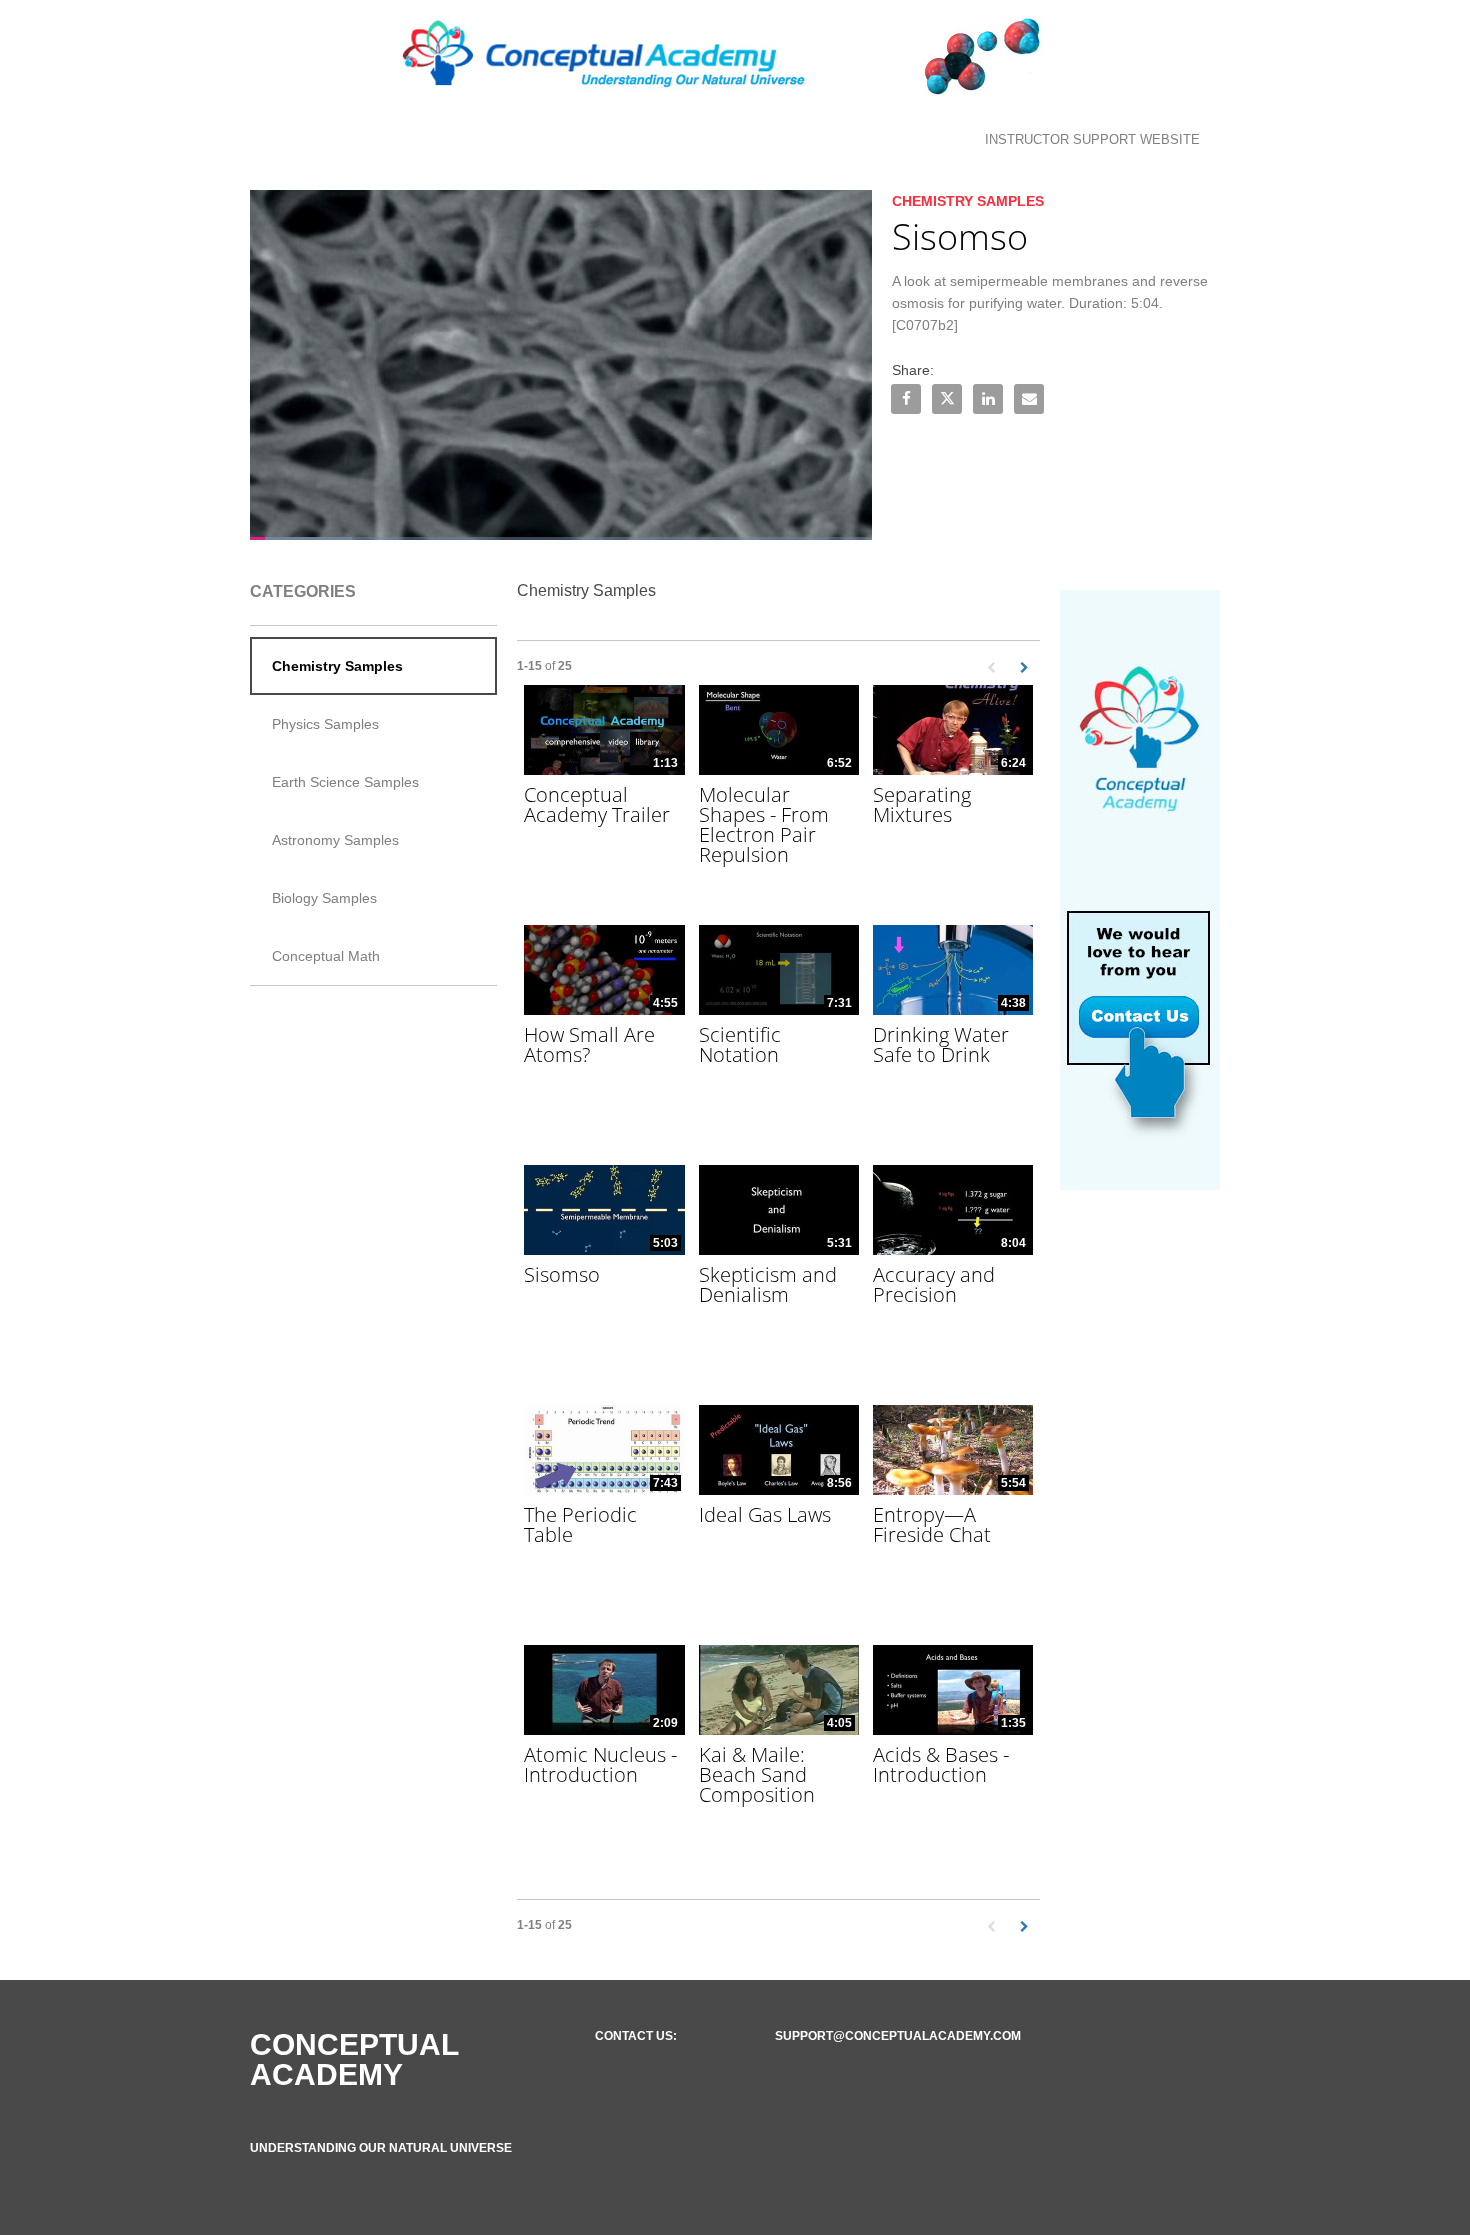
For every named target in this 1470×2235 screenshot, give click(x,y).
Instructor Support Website (1092, 139)
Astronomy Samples (335, 840)
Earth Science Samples (345, 782)
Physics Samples (325, 724)
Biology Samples (324, 898)
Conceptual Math (326, 956)
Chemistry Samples (337, 666)
